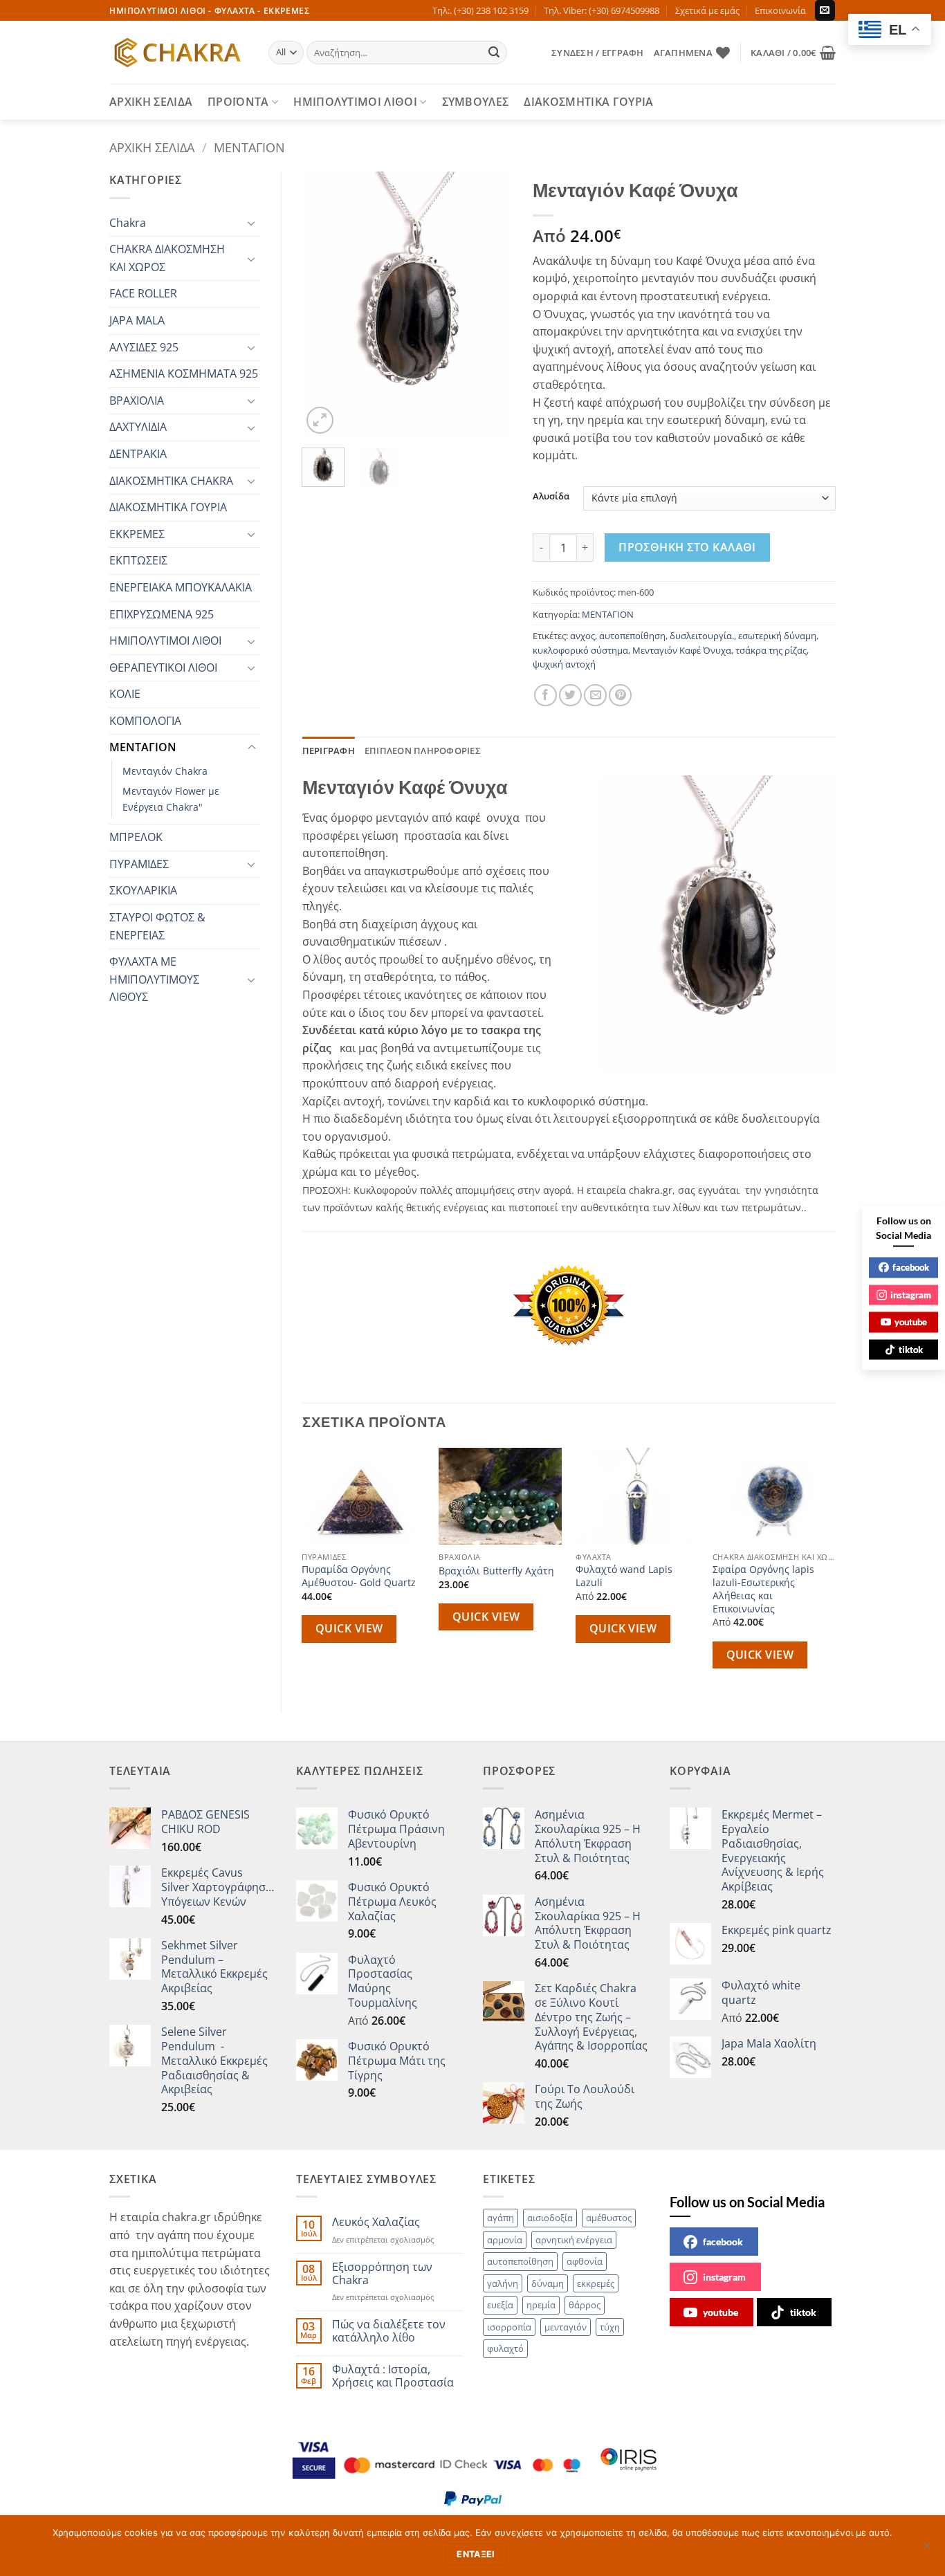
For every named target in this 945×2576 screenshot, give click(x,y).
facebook (723, 2242)
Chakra (128, 223)
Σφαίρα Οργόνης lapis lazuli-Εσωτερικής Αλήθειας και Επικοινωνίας (763, 1589)
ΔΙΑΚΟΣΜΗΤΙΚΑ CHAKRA (171, 481)
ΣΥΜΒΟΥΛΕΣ (476, 102)
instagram (724, 2277)
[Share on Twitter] (570, 696)
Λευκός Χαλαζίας (376, 2222)
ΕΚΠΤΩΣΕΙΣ (138, 560)
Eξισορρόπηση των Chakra (382, 2274)
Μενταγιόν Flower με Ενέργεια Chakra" (171, 799)
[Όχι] (926, 2550)
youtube (721, 2312)
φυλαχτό (505, 2348)
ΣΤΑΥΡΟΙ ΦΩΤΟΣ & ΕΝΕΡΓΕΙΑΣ (157, 926)
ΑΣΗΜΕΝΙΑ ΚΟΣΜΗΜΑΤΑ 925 (184, 374)
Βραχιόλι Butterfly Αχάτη (496, 1571)
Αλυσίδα (551, 497)
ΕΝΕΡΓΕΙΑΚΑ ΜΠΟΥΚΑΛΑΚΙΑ (181, 587)
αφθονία (585, 2261)
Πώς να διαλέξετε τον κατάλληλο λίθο (389, 2331)
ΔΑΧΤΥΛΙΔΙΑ (138, 427)
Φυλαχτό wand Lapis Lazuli (624, 1576)
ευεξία (500, 2305)
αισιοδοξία (550, 2218)
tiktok (803, 2312)
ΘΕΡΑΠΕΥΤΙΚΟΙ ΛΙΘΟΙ (163, 668)
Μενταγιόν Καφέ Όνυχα (682, 650)
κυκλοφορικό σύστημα (580, 650)
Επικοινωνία (780, 10)
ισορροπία (509, 2327)
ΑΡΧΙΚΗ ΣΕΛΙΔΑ (151, 102)
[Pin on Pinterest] (620, 696)
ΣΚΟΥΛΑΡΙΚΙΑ (143, 890)
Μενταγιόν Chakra (165, 771)
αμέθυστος (609, 2218)
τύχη (610, 2327)
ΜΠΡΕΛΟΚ (136, 837)
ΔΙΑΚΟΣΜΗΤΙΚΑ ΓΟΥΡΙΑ (588, 102)
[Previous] (324, 305)
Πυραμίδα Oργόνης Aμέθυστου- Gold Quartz (359, 1576)
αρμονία (505, 2240)
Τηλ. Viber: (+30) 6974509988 (602, 10)
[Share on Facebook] (545, 696)
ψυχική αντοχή (564, 664)
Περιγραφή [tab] (329, 751)
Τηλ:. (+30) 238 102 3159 (480, 10)
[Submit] (495, 53)
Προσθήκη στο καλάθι (687, 547)
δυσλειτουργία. (702, 636)
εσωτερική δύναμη (777, 636)
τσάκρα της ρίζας (771, 650)
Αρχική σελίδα (152, 147)
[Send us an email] (825, 10)
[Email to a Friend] (595, 696)
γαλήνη (503, 2283)
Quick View (349, 1628)
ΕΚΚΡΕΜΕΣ (137, 534)
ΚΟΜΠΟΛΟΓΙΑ (145, 721)
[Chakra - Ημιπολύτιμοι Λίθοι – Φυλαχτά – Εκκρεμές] (178, 53)
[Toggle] (252, 223)
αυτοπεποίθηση (632, 636)
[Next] (490, 305)
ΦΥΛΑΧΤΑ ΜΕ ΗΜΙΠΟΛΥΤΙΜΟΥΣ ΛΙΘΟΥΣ (154, 979)
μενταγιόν (566, 2327)
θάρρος (585, 2305)
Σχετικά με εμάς (707, 10)
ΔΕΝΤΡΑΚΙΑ (138, 454)
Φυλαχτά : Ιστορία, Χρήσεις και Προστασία (393, 2376)
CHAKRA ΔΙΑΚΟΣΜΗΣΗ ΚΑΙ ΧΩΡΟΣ (167, 258)
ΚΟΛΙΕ (125, 694)
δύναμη (548, 2283)
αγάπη (501, 2218)
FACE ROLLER (143, 293)
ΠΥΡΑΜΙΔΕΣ (139, 864)
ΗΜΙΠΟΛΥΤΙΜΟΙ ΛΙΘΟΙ (355, 102)
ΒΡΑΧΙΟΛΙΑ (137, 401)
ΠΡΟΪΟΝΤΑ (238, 102)
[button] (597, 53)
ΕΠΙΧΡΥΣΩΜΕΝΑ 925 (162, 614)
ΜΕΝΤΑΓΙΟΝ (249, 147)
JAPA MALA (137, 320)
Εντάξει (476, 2554)
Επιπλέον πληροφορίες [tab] (423, 751)
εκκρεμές (596, 2283)
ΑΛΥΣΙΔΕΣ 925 (144, 347)
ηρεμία (541, 2305)
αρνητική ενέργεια (574, 2240)
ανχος (582, 636)
